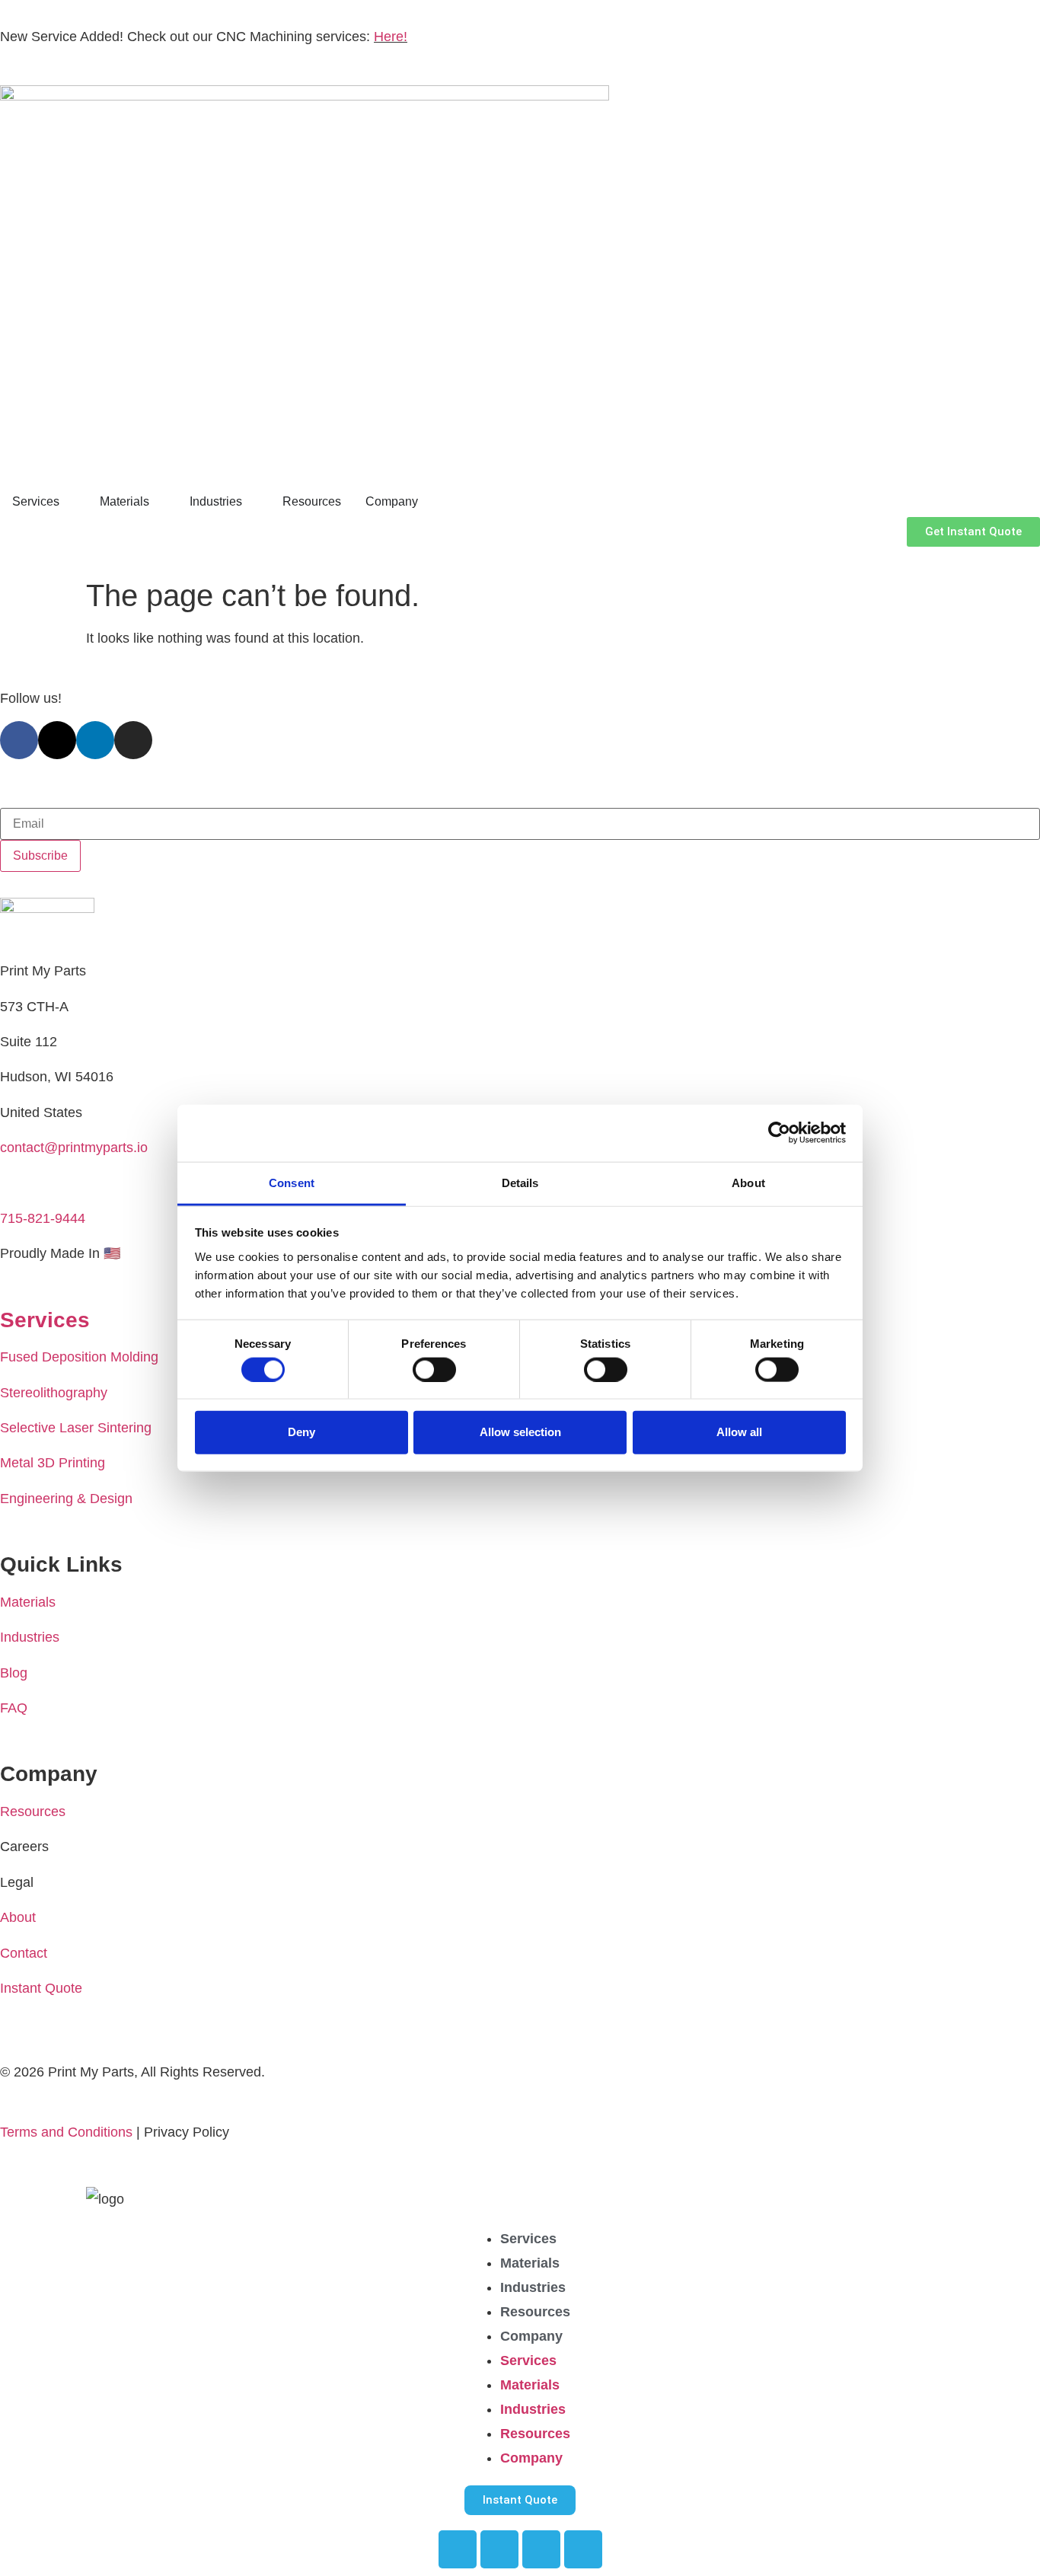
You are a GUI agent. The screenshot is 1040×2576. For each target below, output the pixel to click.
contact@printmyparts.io (74, 1148)
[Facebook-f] (19, 740)
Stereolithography (54, 1393)
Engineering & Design (66, 1499)
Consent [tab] (292, 1182)
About (18, 1917)
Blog (14, 1673)
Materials (28, 1602)
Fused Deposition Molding (79, 1357)
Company (531, 2336)
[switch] (434, 1369)
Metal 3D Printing (53, 1463)
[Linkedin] (95, 740)
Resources (33, 1811)
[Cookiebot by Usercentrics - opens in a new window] (779, 1133)
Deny (301, 1432)
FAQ (14, 1708)
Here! (391, 37)
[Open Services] (69, 502)
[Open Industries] (252, 502)
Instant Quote (41, 1988)
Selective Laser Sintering (76, 1428)
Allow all (739, 1432)
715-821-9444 (43, 1218)
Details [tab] (520, 1182)
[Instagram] (133, 740)
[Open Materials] (159, 502)
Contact (24, 1953)
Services (528, 2239)
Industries (30, 1637)
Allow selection (520, 1432)
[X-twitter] (57, 740)
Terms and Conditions (66, 2132)
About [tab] (748, 1182)
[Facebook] (458, 2549)
